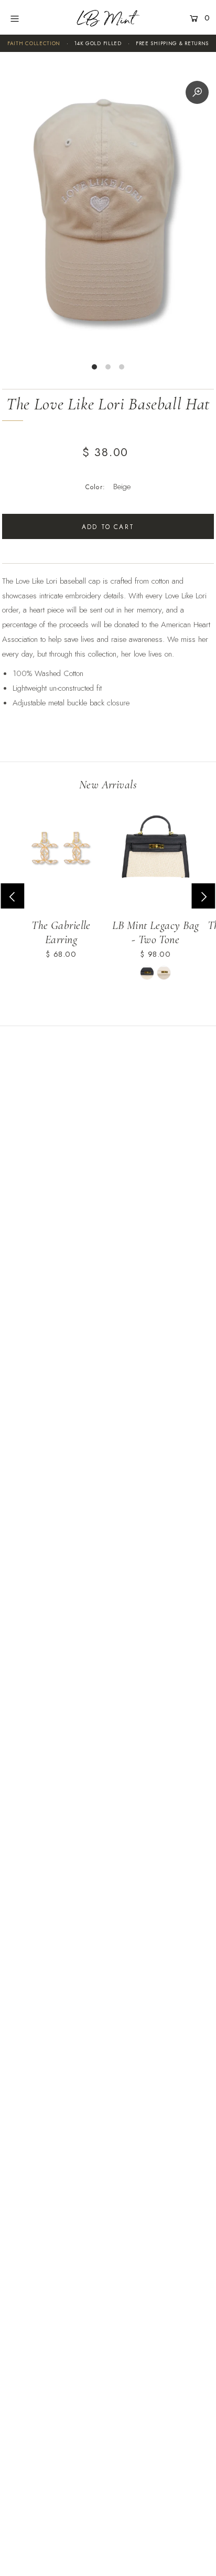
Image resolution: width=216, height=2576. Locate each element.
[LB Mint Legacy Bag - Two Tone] (155, 852)
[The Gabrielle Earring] (61, 852)
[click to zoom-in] (197, 92)
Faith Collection (34, 43)
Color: (95, 487)
